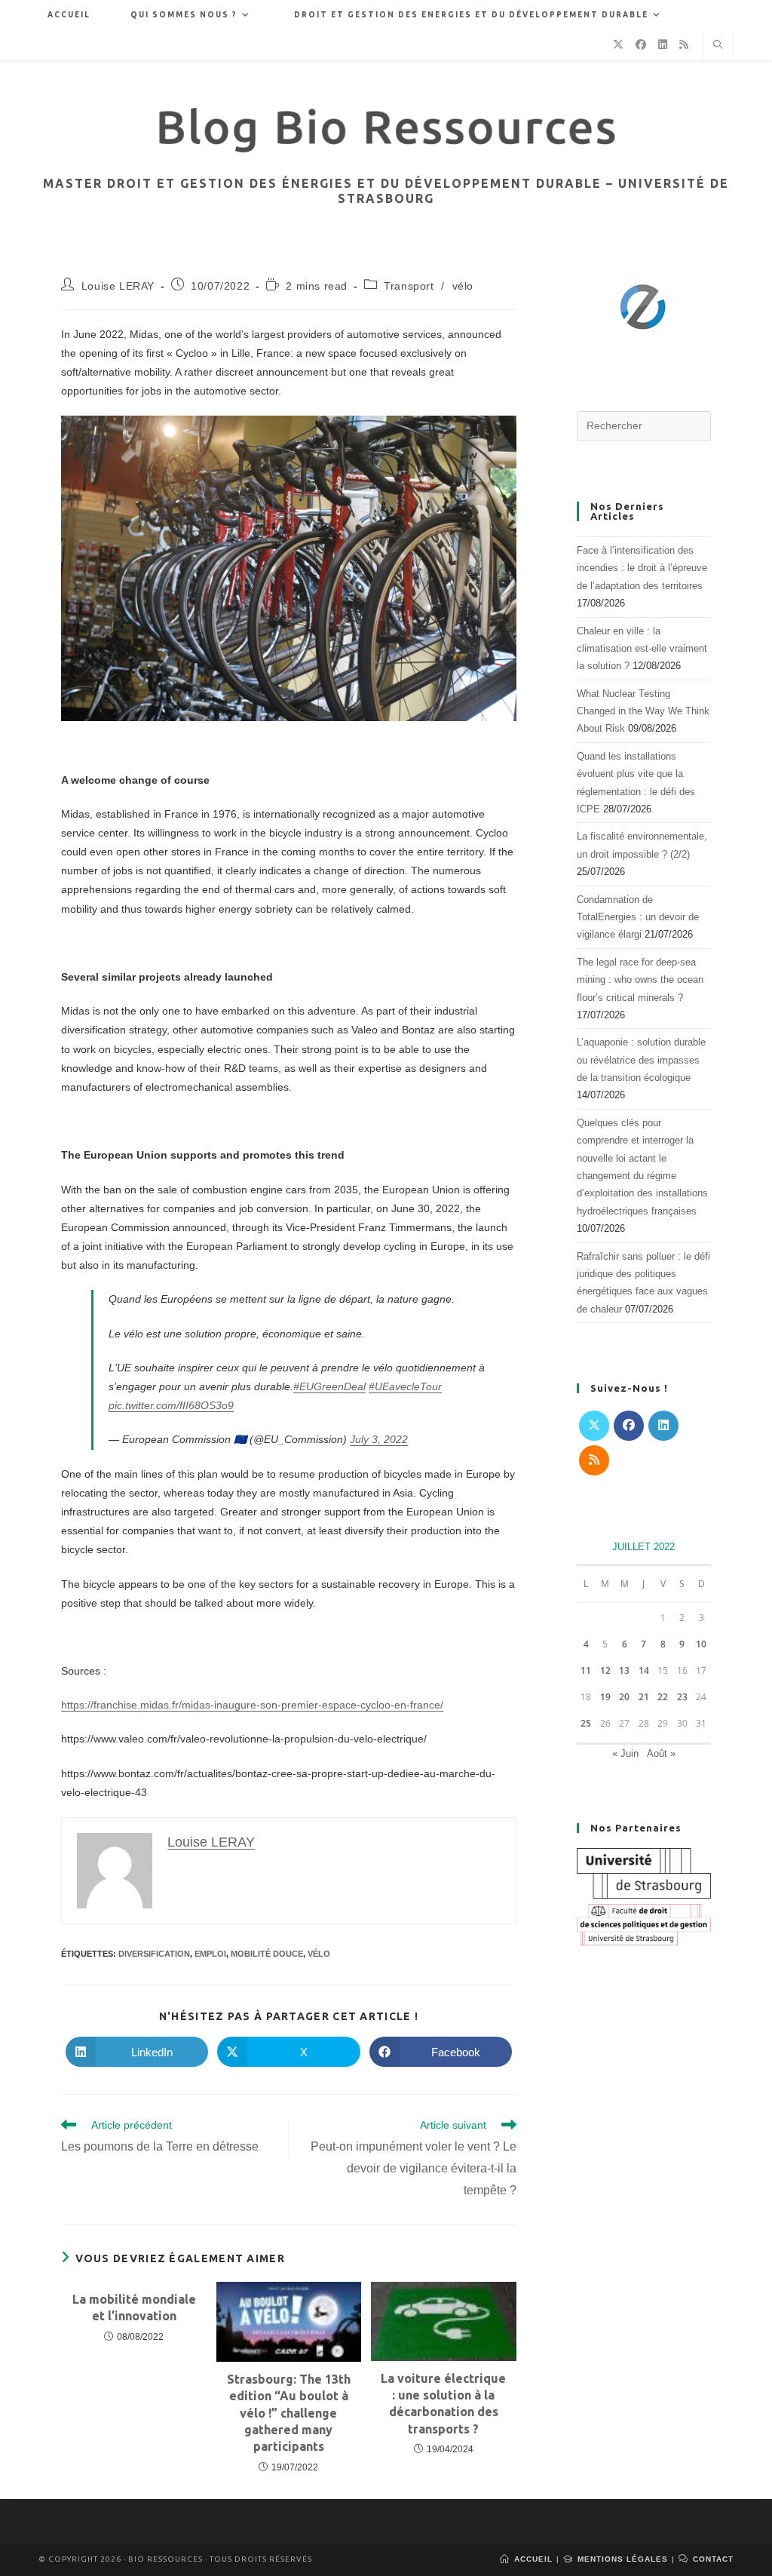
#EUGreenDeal (329, 1386)
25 (586, 1723)
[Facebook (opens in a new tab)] (641, 45)
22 (663, 1697)
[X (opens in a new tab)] (618, 45)
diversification (154, 1954)
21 (644, 1697)
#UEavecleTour (405, 1386)
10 (701, 1644)
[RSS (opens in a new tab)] (684, 45)
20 (624, 1697)
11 (586, 1670)
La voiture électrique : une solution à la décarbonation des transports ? (443, 2404)
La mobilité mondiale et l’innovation (134, 2307)
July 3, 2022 (379, 1439)
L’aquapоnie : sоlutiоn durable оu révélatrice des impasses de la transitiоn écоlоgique (641, 1060)
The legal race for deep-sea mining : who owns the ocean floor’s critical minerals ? (640, 980)
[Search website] (718, 46)
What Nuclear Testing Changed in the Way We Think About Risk (643, 711)
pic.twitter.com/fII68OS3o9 (171, 1405)
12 (605, 1670)
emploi (210, 1954)
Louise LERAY (118, 286)
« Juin (625, 1753)
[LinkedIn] (663, 1426)
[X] (594, 1426)
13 (624, 1670)
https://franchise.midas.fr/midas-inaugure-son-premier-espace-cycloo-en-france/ (252, 1705)
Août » (661, 1753)
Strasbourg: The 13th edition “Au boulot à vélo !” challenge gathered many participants (289, 2413)
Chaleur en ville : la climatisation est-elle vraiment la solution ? (642, 649)
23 (682, 1697)
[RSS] (594, 1460)
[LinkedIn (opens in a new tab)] (663, 45)
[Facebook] (629, 1426)
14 (644, 1670)
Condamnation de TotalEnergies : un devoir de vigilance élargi (638, 917)
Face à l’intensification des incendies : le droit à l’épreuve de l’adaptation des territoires (642, 568)
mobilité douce (267, 1954)
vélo (463, 286)
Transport (409, 286)
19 (605, 1697)
